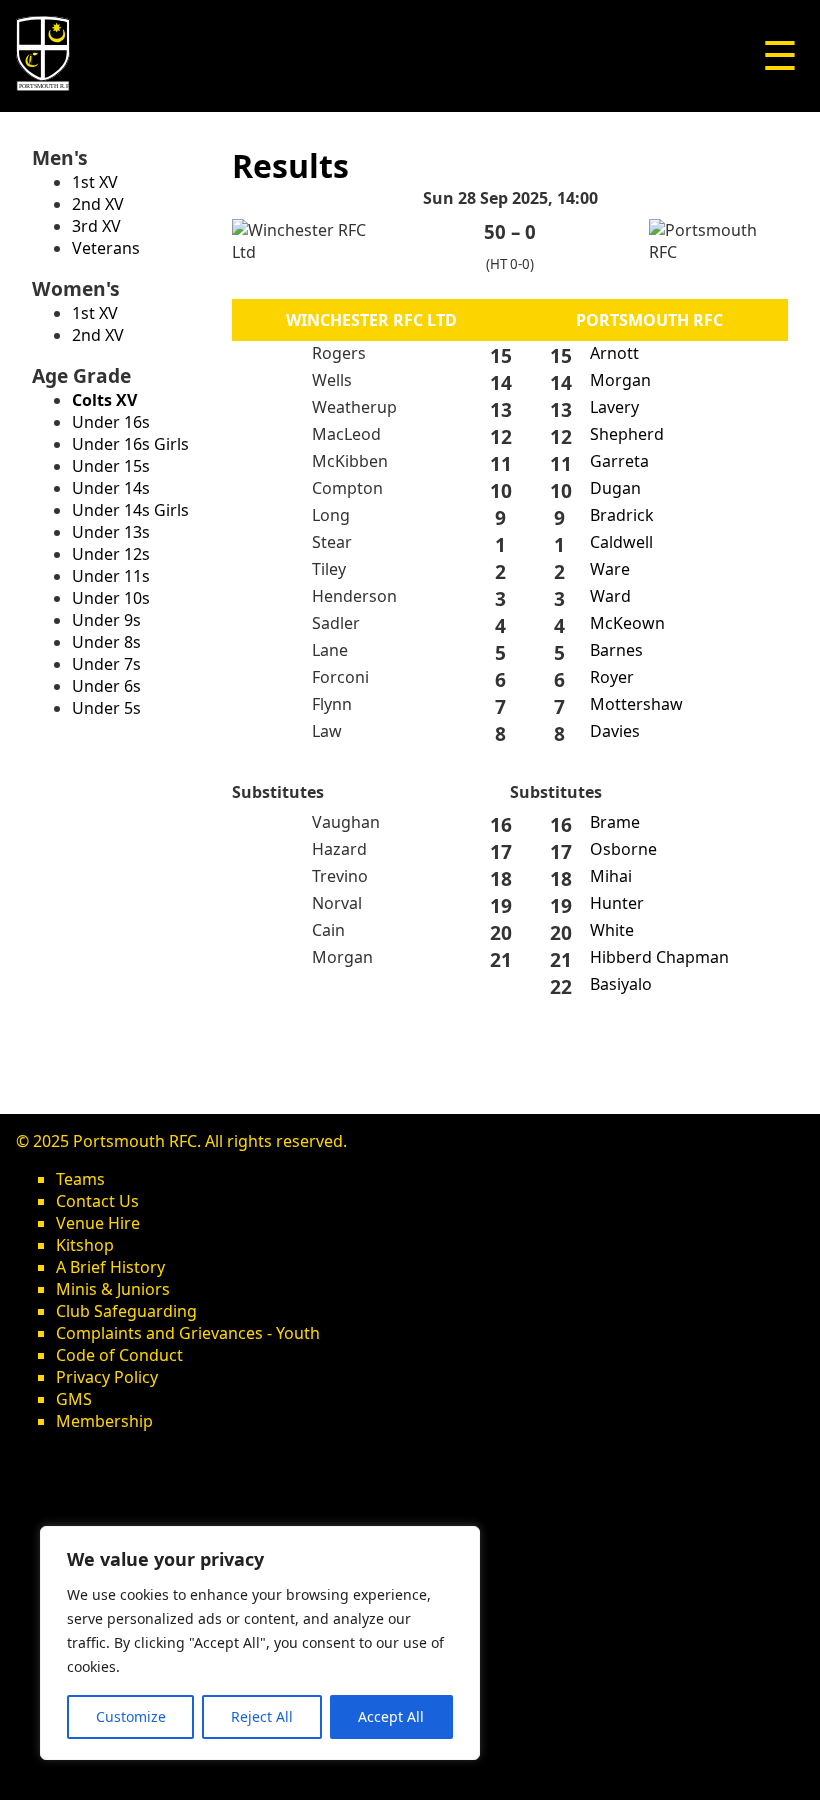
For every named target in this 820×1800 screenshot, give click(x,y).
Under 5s (106, 708)
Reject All (262, 1716)
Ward (610, 596)
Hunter (617, 903)
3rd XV (96, 226)
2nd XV (98, 204)
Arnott (614, 353)
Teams (80, 1179)
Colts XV (104, 400)
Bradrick (622, 515)
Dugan (615, 488)
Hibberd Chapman (659, 957)
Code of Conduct (119, 1355)
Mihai (611, 876)
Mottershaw (636, 704)
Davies (615, 731)
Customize (131, 1716)
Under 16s (111, 422)
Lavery (614, 407)
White (612, 930)
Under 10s (111, 598)
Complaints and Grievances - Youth (188, 1333)
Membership (104, 1421)
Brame (615, 822)
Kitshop (85, 1245)
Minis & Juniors (113, 1289)
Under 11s (111, 576)
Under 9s (106, 620)
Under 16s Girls (130, 444)
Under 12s (111, 554)
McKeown (627, 623)
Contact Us (97, 1201)
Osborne (623, 849)
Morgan (620, 380)
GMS (74, 1399)
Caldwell (621, 542)
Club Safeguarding (126, 1311)
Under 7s (106, 664)
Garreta (619, 461)
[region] (260, 1643)
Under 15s (111, 466)
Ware (610, 569)
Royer (612, 677)
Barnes (616, 650)
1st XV (95, 182)
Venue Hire (98, 1223)
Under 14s (111, 488)
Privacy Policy (107, 1377)
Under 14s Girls (130, 510)
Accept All (391, 1716)
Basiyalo (621, 984)
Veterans (106, 248)
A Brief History (110, 1267)
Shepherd (627, 434)
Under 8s (106, 642)
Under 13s (111, 532)
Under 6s (106, 686)
